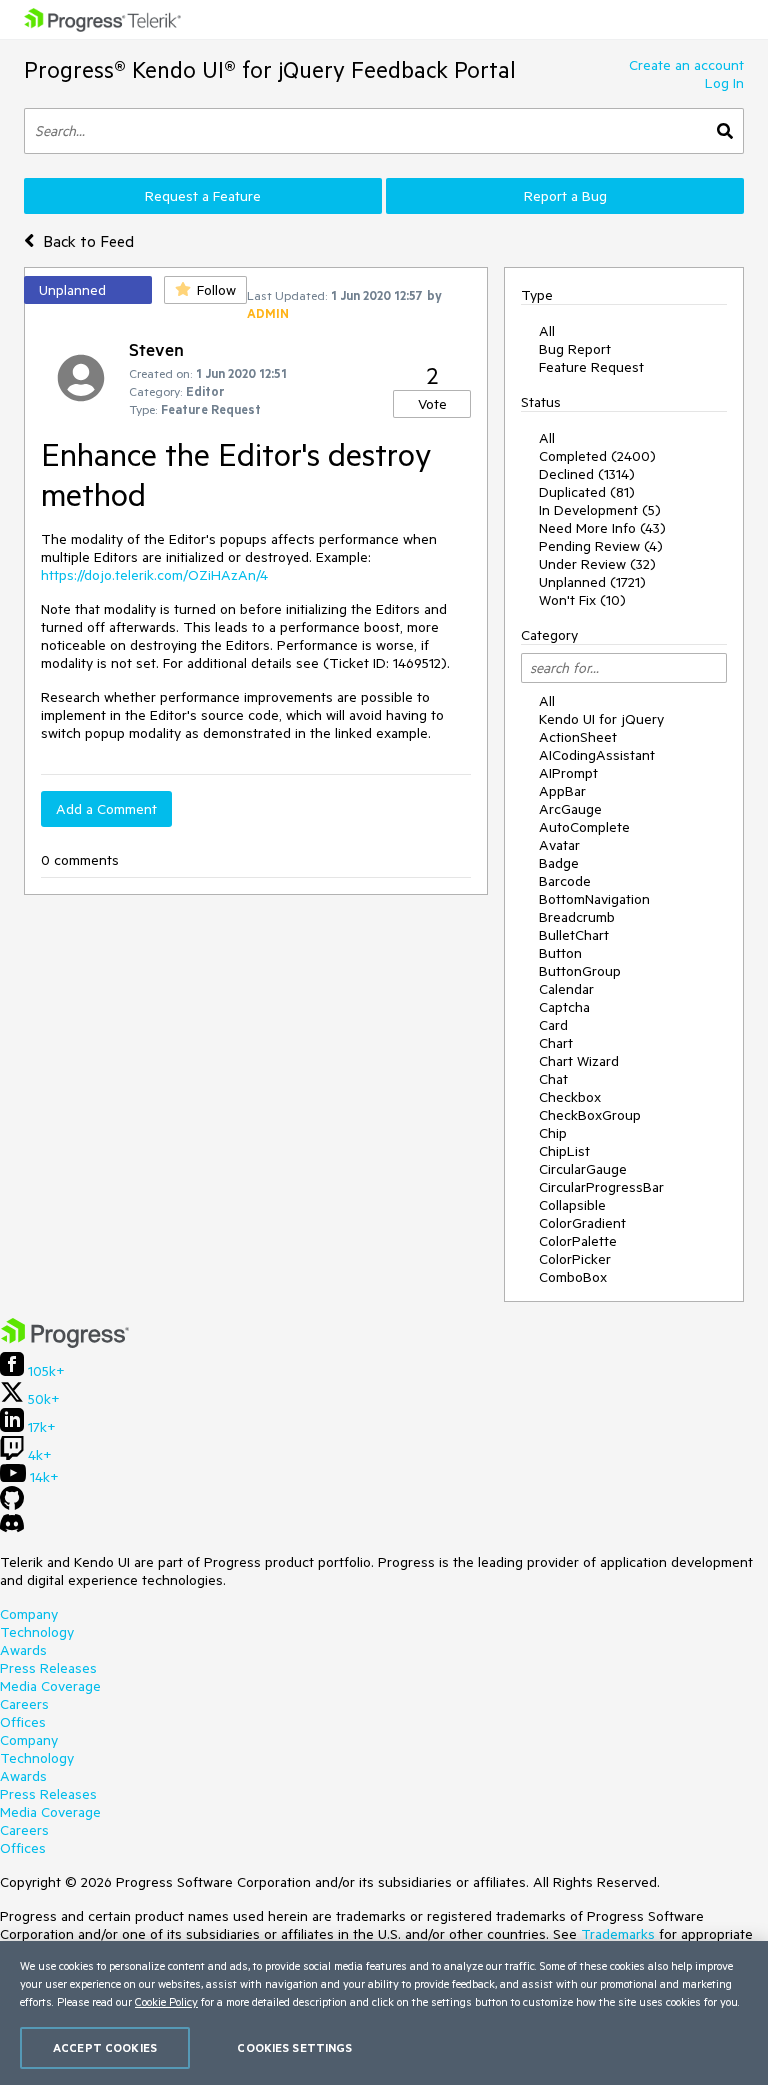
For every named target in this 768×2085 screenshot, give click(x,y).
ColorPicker (575, 1259)
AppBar (562, 791)
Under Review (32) (597, 564)
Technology (37, 1632)
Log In (724, 83)
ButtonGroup (580, 971)
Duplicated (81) (587, 492)
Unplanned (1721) (592, 582)
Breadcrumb (577, 917)
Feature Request (591, 367)
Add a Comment (106, 809)
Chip (553, 1133)
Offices (23, 1722)
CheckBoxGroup (590, 1115)
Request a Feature (203, 196)
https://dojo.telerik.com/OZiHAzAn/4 (154, 575)
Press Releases (48, 1668)
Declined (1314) (587, 474)
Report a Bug (565, 196)
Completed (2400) (597, 456)
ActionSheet (578, 737)
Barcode (565, 881)
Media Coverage (50, 1686)
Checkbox (570, 1097)
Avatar (559, 845)
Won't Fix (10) (582, 600)
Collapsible (572, 1205)
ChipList (564, 1151)
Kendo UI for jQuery (601, 719)
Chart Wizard (579, 1061)
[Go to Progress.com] (65, 1343)
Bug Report (575, 349)
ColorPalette (578, 1241)
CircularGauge (583, 1169)
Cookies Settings (294, 2047)
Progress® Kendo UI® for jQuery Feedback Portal (270, 69)
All (547, 331)
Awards (23, 1650)
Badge (559, 863)
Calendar (566, 989)
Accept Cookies (105, 2047)
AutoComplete (584, 827)
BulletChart (574, 935)
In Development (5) (600, 510)
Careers (24, 1704)
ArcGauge (570, 809)
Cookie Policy (166, 2001)
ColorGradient (582, 1223)
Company (29, 1614)
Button (560, 953)
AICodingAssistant (597, 755)
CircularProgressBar (601, 1187)
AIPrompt (568, 773)
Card (553, 1025)
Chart (556, 1043)
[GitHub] (12, 1505)
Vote (432, 404)
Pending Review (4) (601, 546)
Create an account (686, 65)
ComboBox (573, 1277)
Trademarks (618, 1934)
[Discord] (12, 1528)
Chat (553, 1079)
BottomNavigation (594, 899)
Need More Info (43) (602, 528)
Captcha (564, 1007)
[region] (384, 2013)
